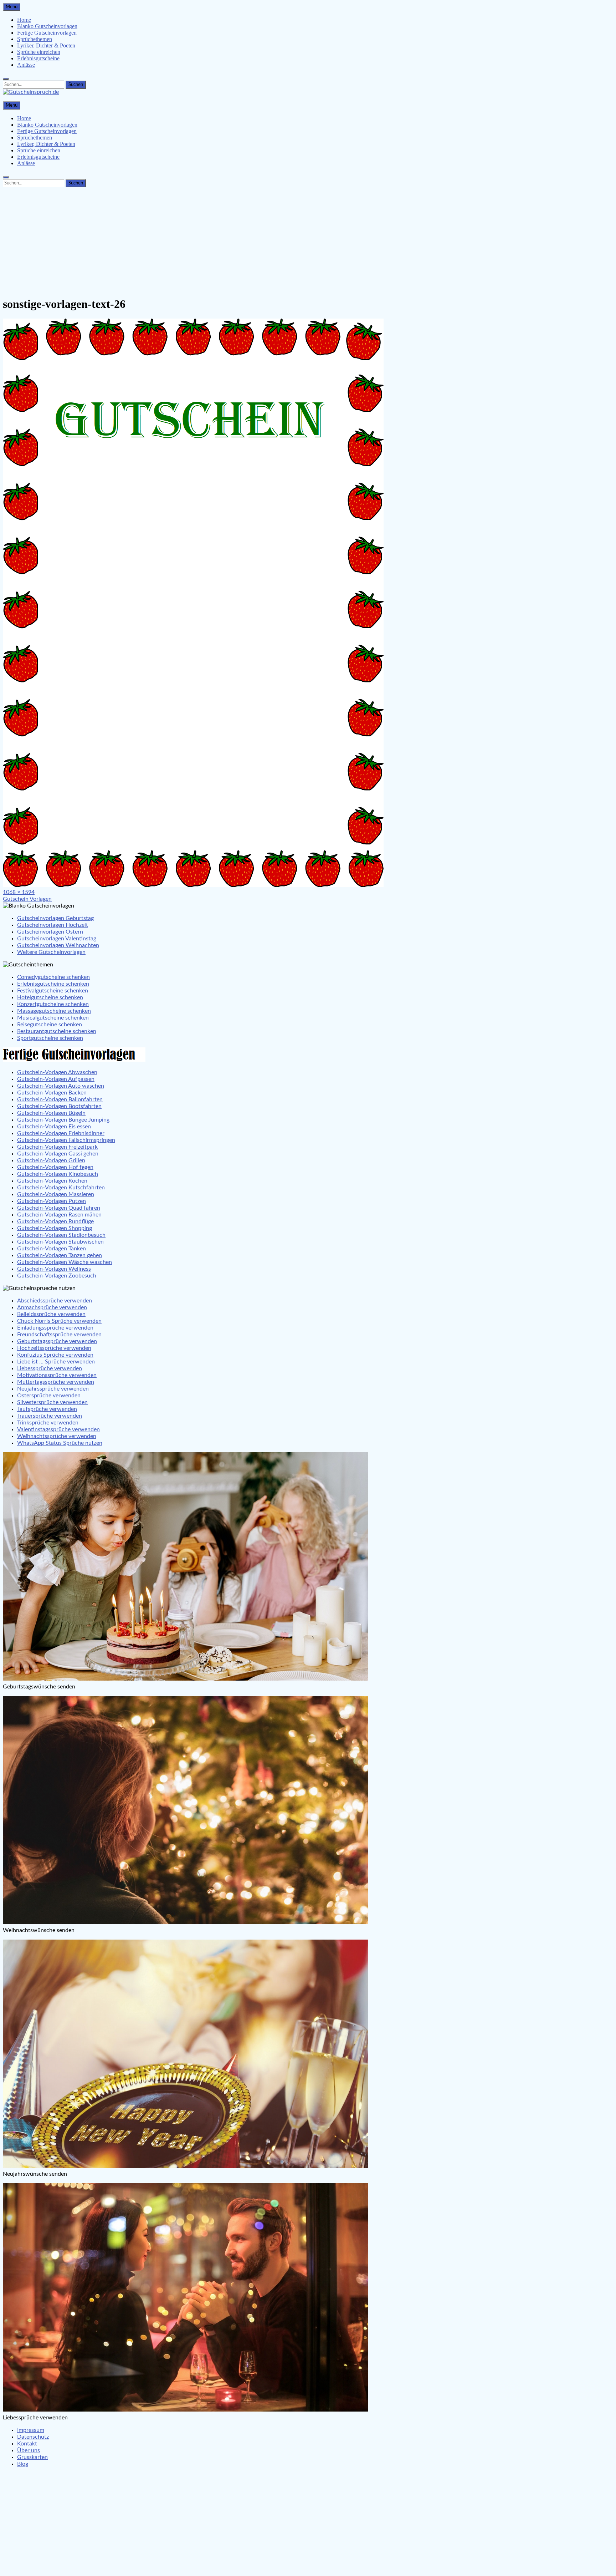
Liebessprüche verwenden (50, 1368)
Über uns (29, 2450)
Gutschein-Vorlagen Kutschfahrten (61, 1188)
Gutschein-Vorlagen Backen (52, 1093)
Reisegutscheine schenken (50, 1025)
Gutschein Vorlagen (27, 899)
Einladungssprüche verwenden (55, 1328)
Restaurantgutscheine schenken (57, 1031)
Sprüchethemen (35, 39)
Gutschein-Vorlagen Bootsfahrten (59, 1106)
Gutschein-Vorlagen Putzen (52, 1201)
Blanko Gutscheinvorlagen (47, 26)
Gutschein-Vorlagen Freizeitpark (57, 1147)
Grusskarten (32, 2457)
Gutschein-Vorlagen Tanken (52, 1249)
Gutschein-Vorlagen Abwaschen (57, 1072)
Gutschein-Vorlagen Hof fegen (55, 1167)
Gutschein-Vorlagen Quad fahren (59, 1208)
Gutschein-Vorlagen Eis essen (54, 1127)
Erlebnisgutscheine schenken (53, 984)
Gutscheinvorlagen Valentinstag (57, 939)
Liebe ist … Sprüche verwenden (56, 1362)
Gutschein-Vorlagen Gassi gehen (58, 1154)
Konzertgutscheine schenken (53, 1004)
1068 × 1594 (19, 892)
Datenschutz (33, 2437)
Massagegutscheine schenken (54, 1011)
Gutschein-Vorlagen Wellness (54, 1269)
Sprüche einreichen (39, 52)
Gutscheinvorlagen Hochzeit (53, 925)
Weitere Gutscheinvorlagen (51, 952)
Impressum (31, 2430)
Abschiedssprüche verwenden (55, 1301)
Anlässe (26, 65)
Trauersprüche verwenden (50, 1416)
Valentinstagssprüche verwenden (58, 1429)
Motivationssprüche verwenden (57, 1375)
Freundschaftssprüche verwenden (59, 1335)
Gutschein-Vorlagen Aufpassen (56, 1079)
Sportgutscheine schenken (50, 1038)
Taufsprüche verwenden (47, 1409)
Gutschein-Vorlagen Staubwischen (60, 1242)
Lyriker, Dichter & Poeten (46, 45)
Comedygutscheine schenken (53, 977)
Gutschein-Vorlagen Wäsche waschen (65, 1262)
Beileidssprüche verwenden (51, 1314)
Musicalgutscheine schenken (53, 1018)
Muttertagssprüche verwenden (56, 1382)
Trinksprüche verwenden (48, 1423)
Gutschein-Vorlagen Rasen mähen (59, 1215)
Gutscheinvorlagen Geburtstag (55, 918)
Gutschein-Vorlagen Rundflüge (55, 1221)
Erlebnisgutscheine (38, 58)
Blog (23, 2464)
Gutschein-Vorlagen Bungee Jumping (63, 1120)
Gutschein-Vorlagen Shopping (55, 1228)
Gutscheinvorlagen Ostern (50, 932)
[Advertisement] (308, 240)
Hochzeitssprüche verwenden (54, 1348)
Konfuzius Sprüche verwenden (55, 1355)
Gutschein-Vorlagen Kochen (52, 1181)
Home (24, 20)
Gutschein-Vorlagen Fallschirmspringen (66, 1140)
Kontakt (27, 2444)
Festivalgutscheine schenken (53, 991)
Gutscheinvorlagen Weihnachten (58, 945)
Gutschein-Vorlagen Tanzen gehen (60, 1255)
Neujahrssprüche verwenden (53, 1389)
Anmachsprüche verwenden (52, 1307)
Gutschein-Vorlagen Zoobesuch (57, 1276)
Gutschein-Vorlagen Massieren (56, 1194)
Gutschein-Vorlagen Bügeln (51, 1113)
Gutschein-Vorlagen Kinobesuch (58, 1174)
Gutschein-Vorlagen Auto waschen (61, 1086)
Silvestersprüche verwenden (52, 1402)
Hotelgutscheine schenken (50, 997)
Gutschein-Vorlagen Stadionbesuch (61, 1235)
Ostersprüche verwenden (49, 1396)
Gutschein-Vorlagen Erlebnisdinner (61, 1133)
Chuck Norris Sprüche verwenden (59, 1321)
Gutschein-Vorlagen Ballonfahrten (60, 1099)
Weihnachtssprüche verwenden (57, 1436)
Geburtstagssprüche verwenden (57, 1341)
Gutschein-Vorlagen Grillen (51, 1160)
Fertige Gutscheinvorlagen (47, 33)
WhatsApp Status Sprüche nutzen (60, 1443)
